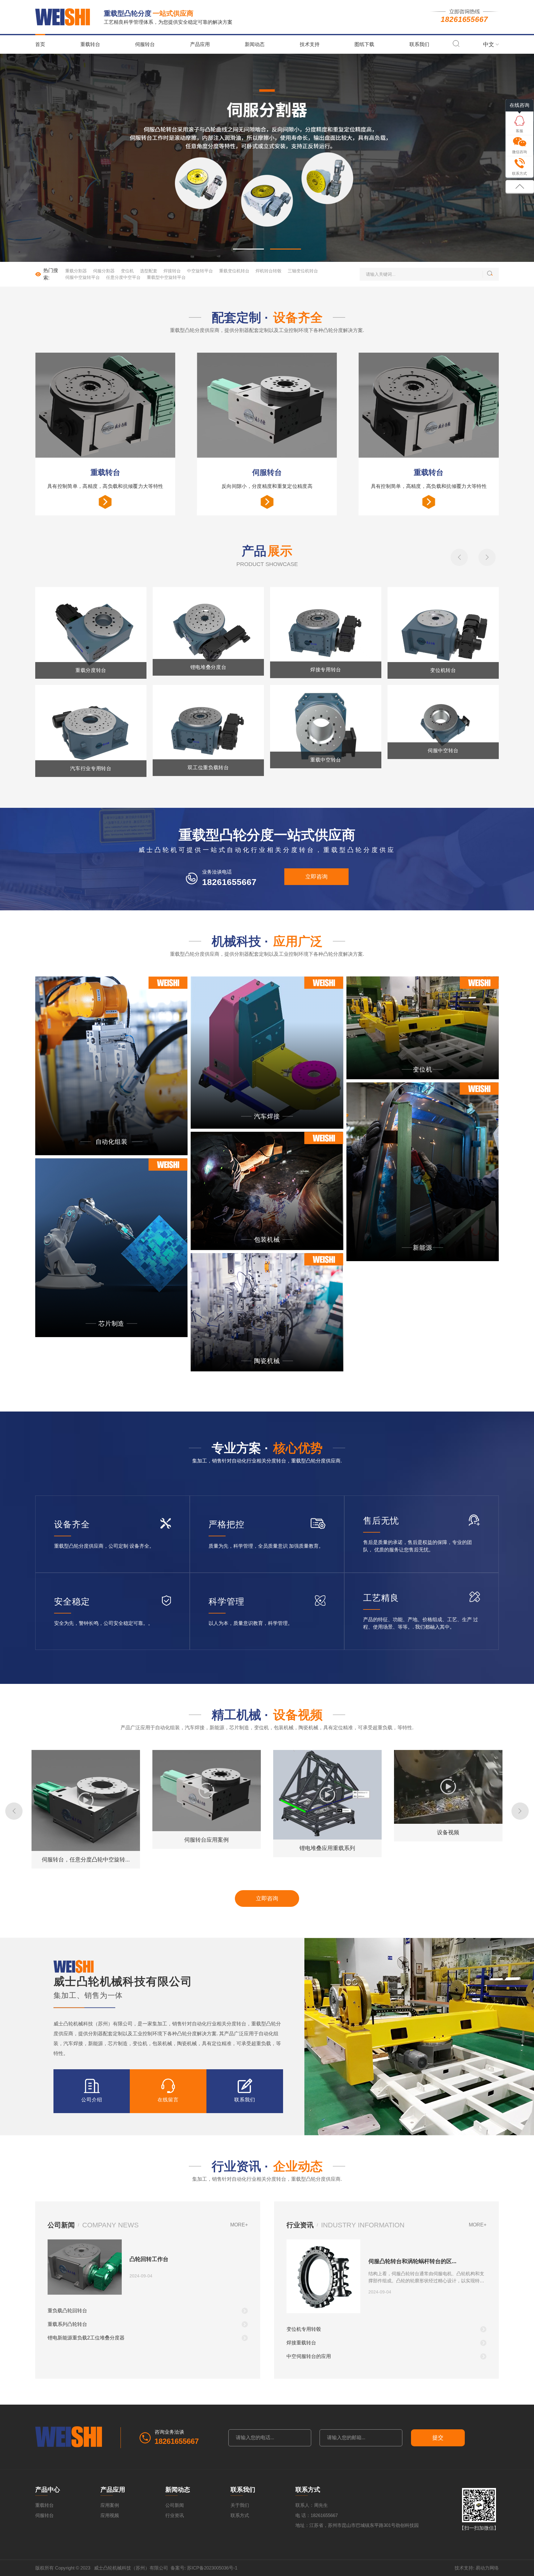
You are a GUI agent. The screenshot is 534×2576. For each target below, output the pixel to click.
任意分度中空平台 (123, 277)
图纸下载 (364, 44)
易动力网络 (487, 2568)
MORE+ (239, 2225)
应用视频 (110, 2515)
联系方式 (240, 2515)
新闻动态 (255, 44)
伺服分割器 (104, 271)
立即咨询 (316, 877)
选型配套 (149, 271)
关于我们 (240, 2505)
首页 (40, 44)
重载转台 (90, 44)
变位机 (127, 271)
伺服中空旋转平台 (83, 277)
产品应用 (200, 44)
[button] (248, 249)
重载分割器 (76, 271)
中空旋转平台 (200, 271)
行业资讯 (175, 2515)
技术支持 (310, 44)
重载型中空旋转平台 (166, 277)
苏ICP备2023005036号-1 (212, 2568)
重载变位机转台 (234, 271)
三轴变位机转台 (303, 271)
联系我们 (419, 44)
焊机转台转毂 (269, 271)
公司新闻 (175, 2505)
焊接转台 (172, 271)
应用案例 (110, 2505)
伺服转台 (145, 44)
